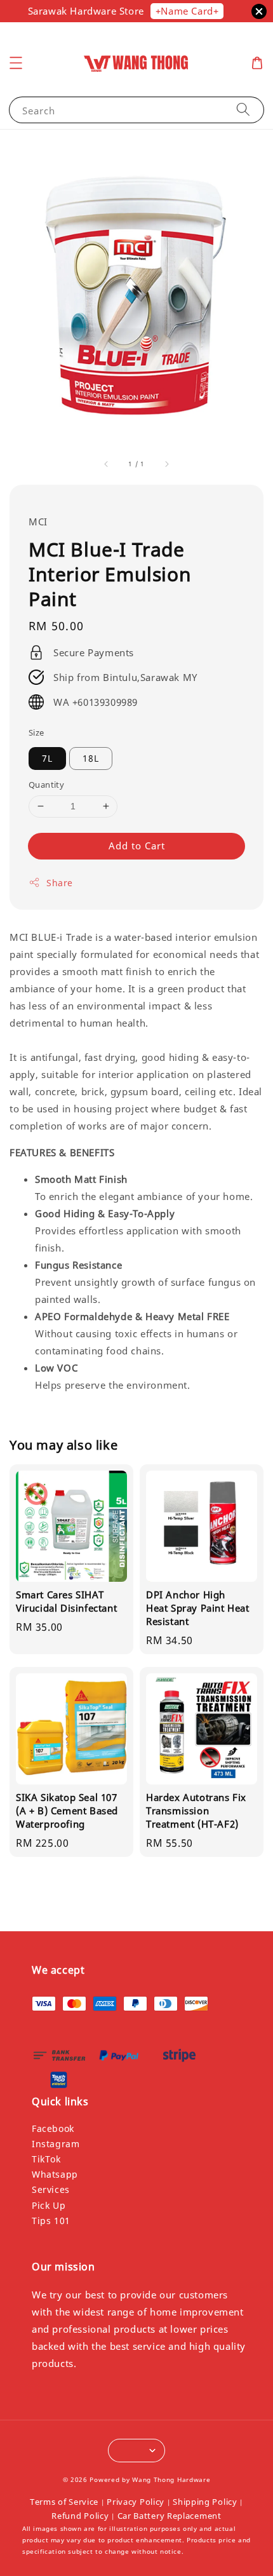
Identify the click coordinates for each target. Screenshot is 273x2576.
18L (91, 758)
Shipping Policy (205, 2502)
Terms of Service (64, 2502)
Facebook (53, 2128)
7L (47, 758)
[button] (16, 63)
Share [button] (60, 883)
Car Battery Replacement (170, 2516)
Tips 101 (51, 2221)
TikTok (46, 2159)
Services (51, 2189)
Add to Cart (137, 846)
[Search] (243, 110)
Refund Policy (80, 2516)
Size (37, 732)
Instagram (56, 2144)
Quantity (46, 785)
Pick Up (49, 2205)
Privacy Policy (136, 2502)
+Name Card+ (187, 11)
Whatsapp (55, 2174)
